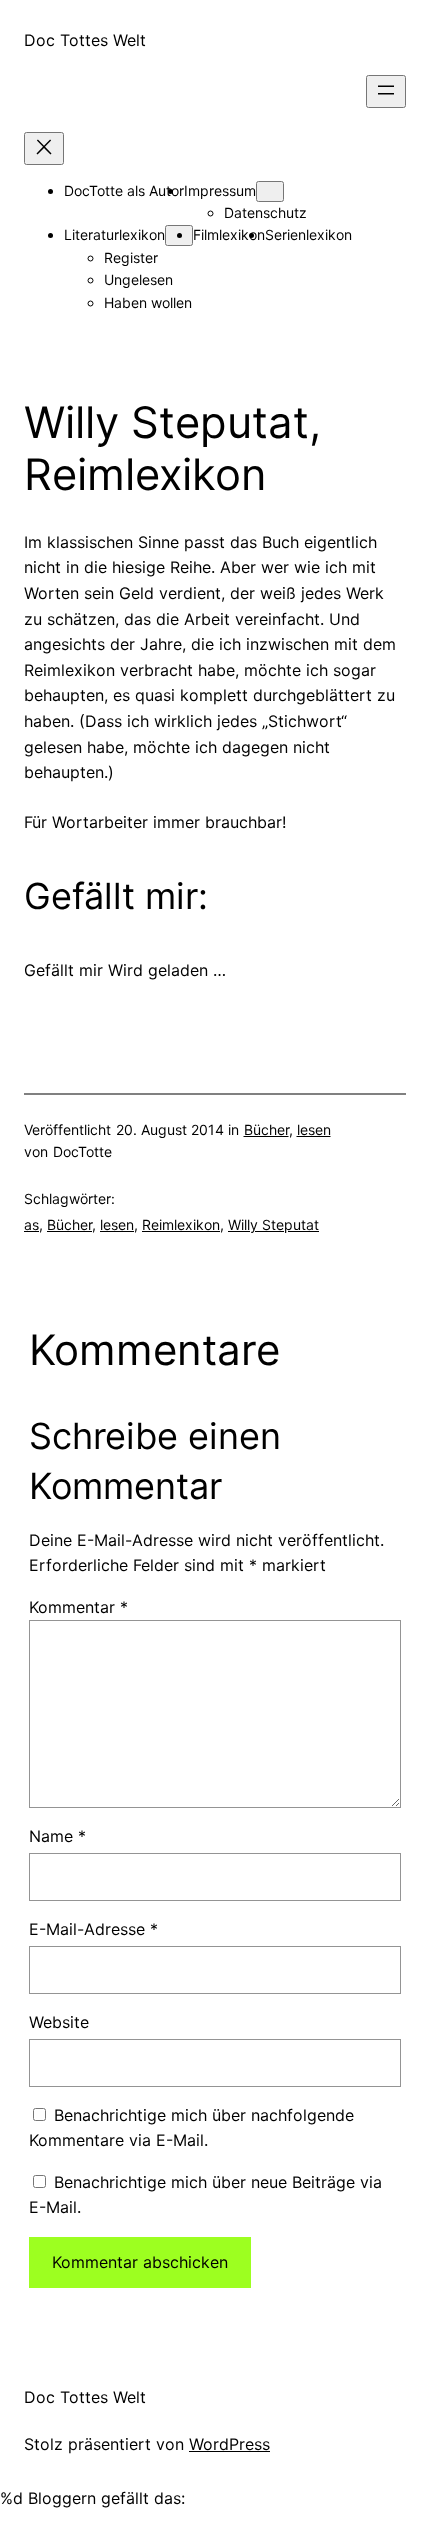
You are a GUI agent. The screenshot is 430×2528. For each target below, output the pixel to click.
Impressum (220, 190)
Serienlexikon (308, 234)
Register (131, 257)
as (31, 1224)
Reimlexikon (181, 1224)
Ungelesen (138, 279)
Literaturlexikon (114, 234)
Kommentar (78, 1607)
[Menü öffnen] (386, 91)
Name (57, 1836)
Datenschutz (265, 212)
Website (59, 2022)
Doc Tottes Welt (85, 40)
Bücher (266, 1129)
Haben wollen (148, 302)
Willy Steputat (273, 1224)
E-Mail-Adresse (93, 1929)
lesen (314, 1129)
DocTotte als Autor (124, 190)
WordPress (229, 2444)
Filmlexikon (229, 234)
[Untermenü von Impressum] (270, 191)
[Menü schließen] (44, 148)
